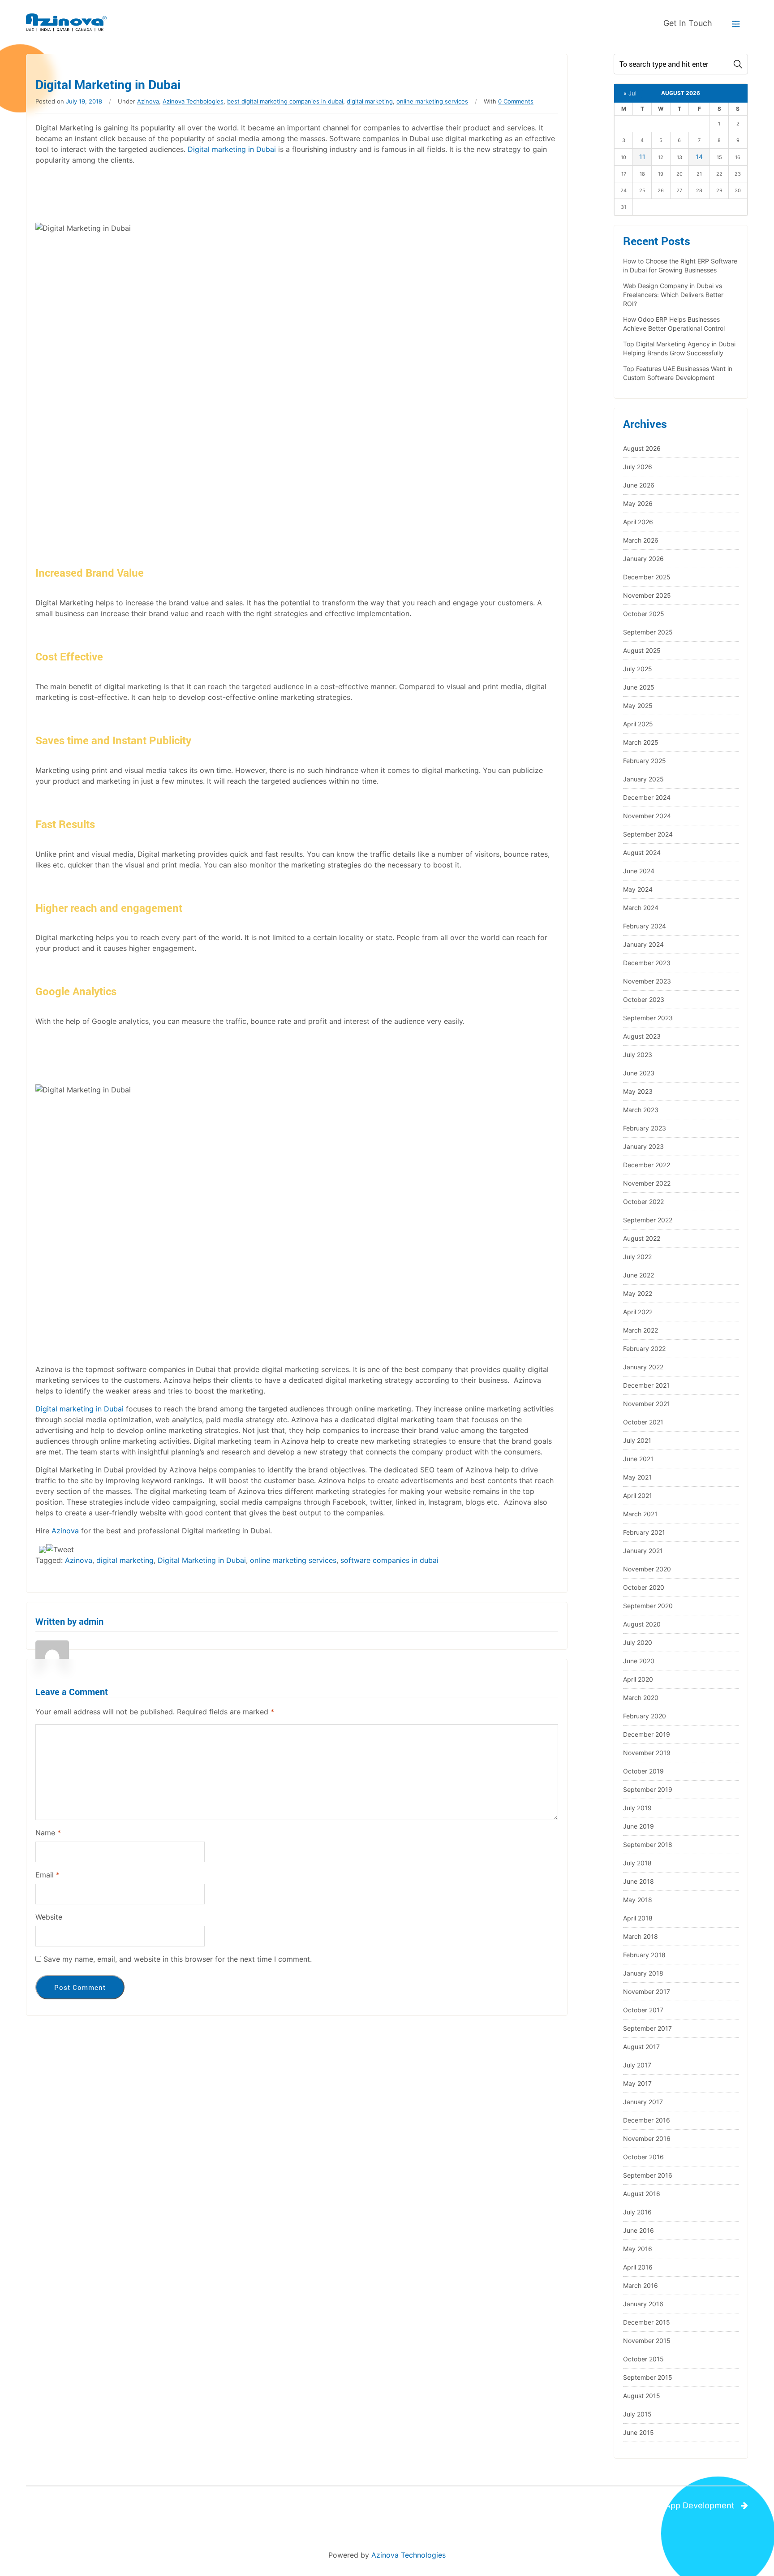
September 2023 (648, 1018)
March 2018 (641, 1936)
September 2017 (647, 2028)
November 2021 (647, 1404)
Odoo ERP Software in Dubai (95, 2505)
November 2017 (647, 1991)
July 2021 (637, 1440)
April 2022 (638, 1312)
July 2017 (637, 2065)
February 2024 (645, 926)
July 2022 (637, 1257)
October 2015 (643, 2359)
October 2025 (644, 614)
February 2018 (644, 1955)
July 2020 (638, 1642)
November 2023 (647, 981)
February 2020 (645, 1716)
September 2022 (648, 1220)
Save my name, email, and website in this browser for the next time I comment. (178, 1959)
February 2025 (645, 761)
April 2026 (638, 522)
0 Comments (516, 101)
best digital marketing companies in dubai (285, 101)
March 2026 (641, 540)
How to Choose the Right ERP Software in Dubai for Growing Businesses (680, 265)
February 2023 (645, 1128)
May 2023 (638, 1091)
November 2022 (647, 1183)
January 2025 (643, 779)
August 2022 (642, 1238)
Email (47, 1875)
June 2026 (639, 485)
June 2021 (638, 1459)
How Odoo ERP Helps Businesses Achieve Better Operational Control (674, 324)
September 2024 (648, 834)
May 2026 (638, 503)
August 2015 (642, 2396)
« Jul (630, 93)
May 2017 (637, 2083)
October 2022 (643, 1202)
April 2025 (638, 724)
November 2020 (647, 1569)
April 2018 (638, 1918)
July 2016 (637, 2212)
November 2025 (647, 595)
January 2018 (643, 1973)
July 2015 (637, 2414)
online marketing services (432, 101)
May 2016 (638, 2249)
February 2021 (644, 1532)
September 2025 (648, 632)
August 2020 (642, 1624)
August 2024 (642, 852)
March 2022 (641, 1330)
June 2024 (639, 871)
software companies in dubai (389, 1560)
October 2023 (644, 999)
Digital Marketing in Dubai (202, 1560)
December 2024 (647, 797)
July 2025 (638, 669)
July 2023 (638, 1055)
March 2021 (640, 1514)
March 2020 (641, 1698)
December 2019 (647, 1734)
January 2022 (643, 1367)
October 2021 (643, 1422)
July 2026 (638, 467)
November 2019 (647, 1753)
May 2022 (638, 1293)
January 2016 (643, 2304)
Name (48, 1833)
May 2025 (638, 705)
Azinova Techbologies (193, 101)
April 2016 (638, 2267)
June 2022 (639, 1275)
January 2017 (643, 2102)
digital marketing (370, 101)
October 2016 (643, 2157)
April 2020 (638, 1679)
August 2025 (642, 650)
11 (642, 157)
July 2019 (637, 1808)
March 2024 (641, 908)
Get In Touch (688, 23)
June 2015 (639, 2432)
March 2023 (641, 1110)
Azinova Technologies (408, 2555)
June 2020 (639, 1661)
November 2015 (647, 2341)
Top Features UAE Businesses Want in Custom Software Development (678, 373)
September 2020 (648, 1606)
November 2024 (647, 816)
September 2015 (648, 2377)
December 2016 (647, 2120)
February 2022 (644, 1348)
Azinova (148, 101)
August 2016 (642, 2194)
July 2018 (637, 1863)
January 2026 (643, 559)
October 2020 (644, 1587)
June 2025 (639, 687)
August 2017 (641, 2047)
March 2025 (641, 742)
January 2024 (643, 944)
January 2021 (643, 1551)
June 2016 (639, 2230)
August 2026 (642, 448)
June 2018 (639, 1881)
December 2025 (647, 577)
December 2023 (647, 963)
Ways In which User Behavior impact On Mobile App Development (608, 2505)
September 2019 (648, 1789)
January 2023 (643, 1146)
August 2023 (642, 1036)
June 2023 (639, 1073)
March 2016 (641, 2285)
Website (49, 1917)
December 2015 (647, 2322)
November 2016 (647, 2138)
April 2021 (638, 1495)
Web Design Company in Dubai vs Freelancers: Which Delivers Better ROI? (673, 295)
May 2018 (638, 1900)
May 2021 (637, 1477)
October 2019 (643, 1771)
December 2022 (647, 1165)
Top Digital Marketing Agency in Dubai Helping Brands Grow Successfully (679, 348)
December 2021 (646, 1385)
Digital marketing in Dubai (232, 149)
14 (699, 157)
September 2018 (648, 1845)
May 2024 (638, 889)
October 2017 (643, 2010)
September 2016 (648, 2175)
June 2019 (639, 1826)
